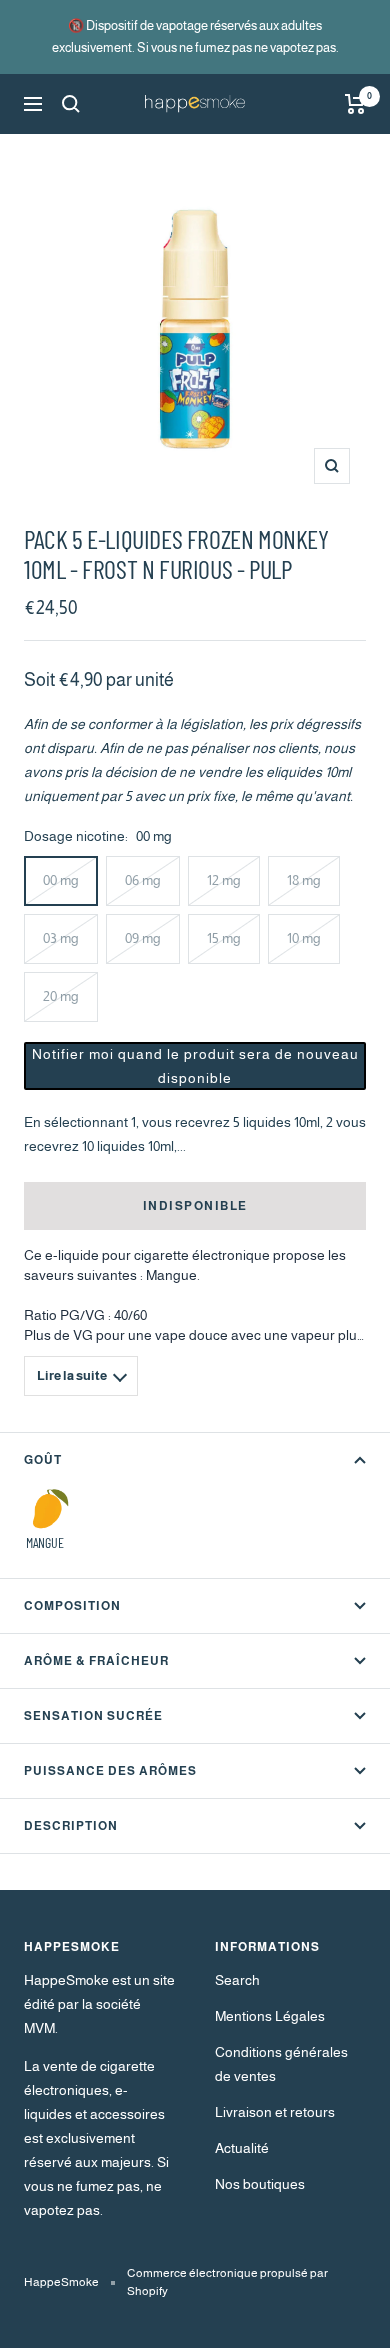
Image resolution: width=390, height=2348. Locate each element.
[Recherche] (71, 104)
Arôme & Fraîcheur (96, 1661)
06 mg (143, 880)
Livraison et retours (275, 2112)
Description (71, 1826)
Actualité (242, 2148)
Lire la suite (72, 1375)
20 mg (61, 996)
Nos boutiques (260, 2184)
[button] (195, 1066)
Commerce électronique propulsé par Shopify (227, 2282)
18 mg (304, 880)
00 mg (61, 880)
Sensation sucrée (93, 1716)
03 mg (61, 938)
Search (237, 1980)
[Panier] (355, 104)
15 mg (224, 938)
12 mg (224, 880)
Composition (72, 1606)
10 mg (304, 938)
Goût (43, 1460)
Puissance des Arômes (110, 1771)
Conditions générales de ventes (281, 2064)
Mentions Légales (270, 2016)
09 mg (143, 938)
